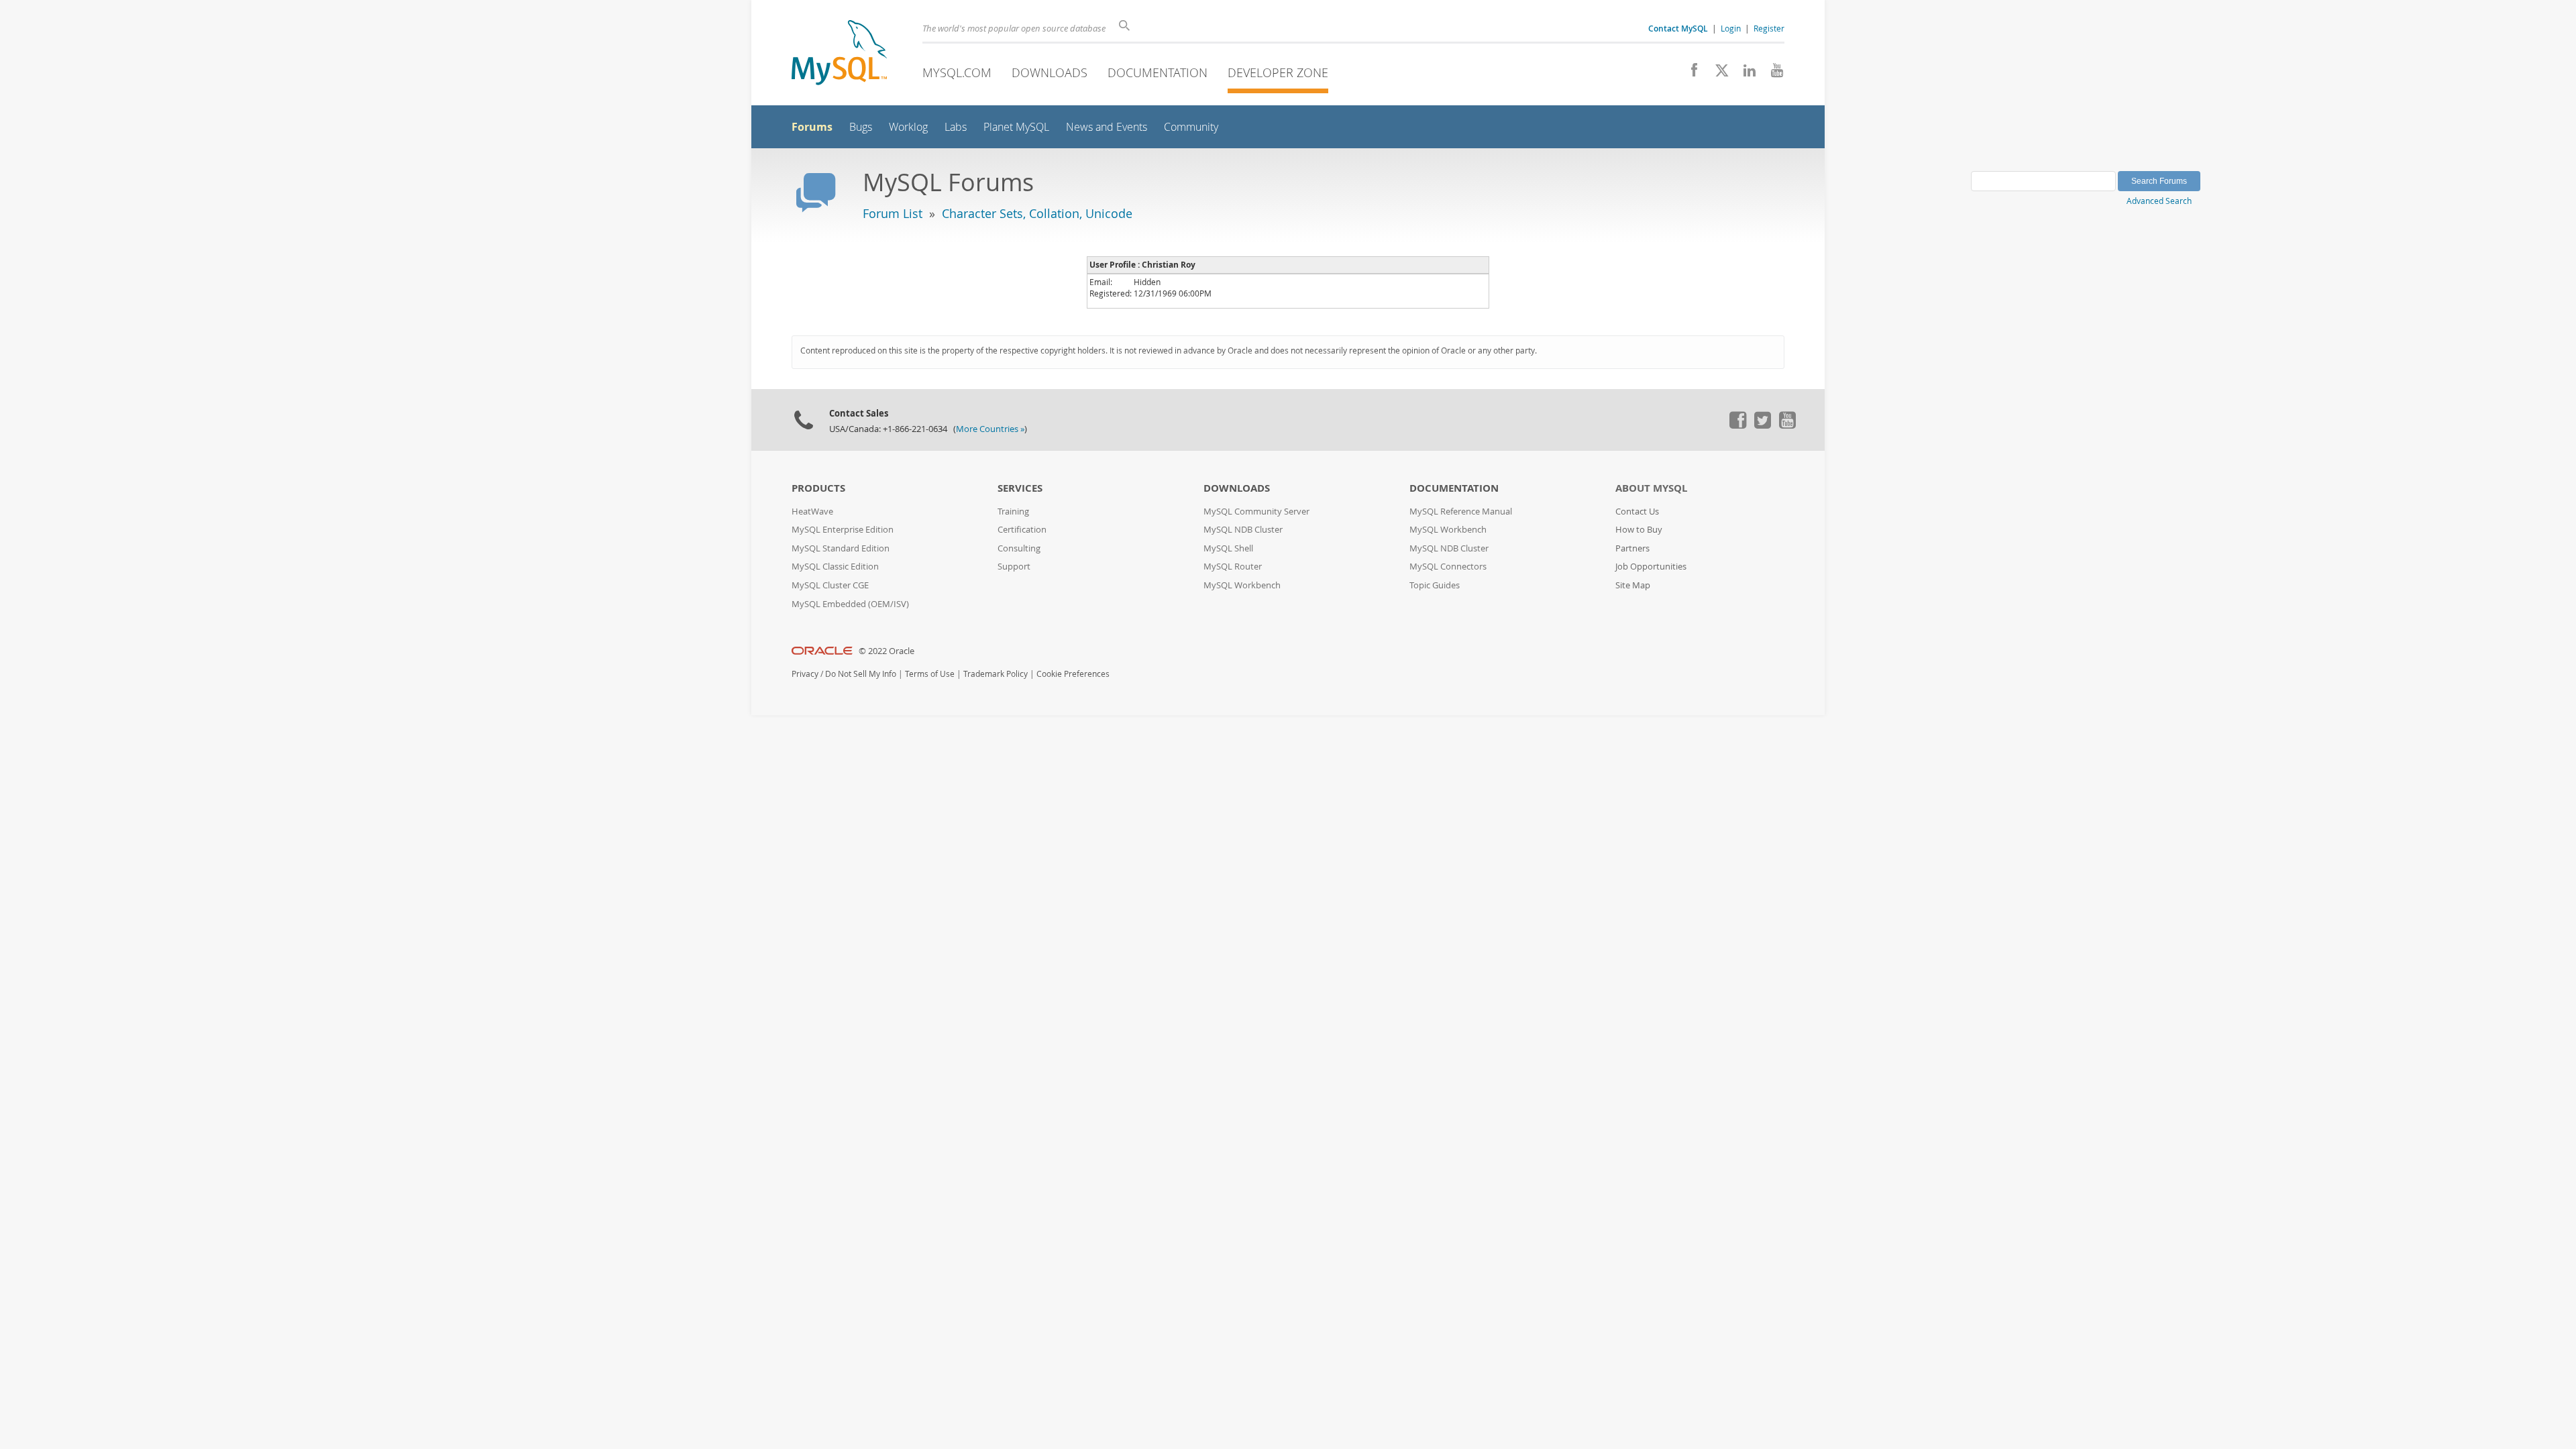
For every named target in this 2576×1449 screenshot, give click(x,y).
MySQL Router (1233, 567)
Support (1014, 567)
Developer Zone (1278, 72)
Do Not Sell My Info (861, 674)
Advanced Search (2159, 201)
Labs (956, 127)
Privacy (805, 674)
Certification (1022, 530)
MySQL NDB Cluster (1243, 530)
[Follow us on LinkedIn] (1745, 74)
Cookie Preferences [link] (1073, 674)
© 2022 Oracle (887, 651)
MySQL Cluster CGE (830, 585)
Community (1191, 127)
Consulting (1019, 548)
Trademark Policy (996, 674)
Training (1013, 512)
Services (1020, 488)
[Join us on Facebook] (1689, 74)
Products (818, 488)
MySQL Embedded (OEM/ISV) (850, 604)
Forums (812, 127)
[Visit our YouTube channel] (1772, 74)
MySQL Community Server (1256, 512)
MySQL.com (957, 72)
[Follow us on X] (1717, 74)
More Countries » (990, 429)
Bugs (861, 127)
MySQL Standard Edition (841, 548)
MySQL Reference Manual (1461, 512)
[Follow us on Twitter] (1762, 425)
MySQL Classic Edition (835, 567)
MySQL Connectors (1448, 567)
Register (1769, 28)
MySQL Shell (1228, 548)
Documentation (1158, 72)
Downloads (1050, 72)
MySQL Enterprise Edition (843, 530)
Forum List (893, 213)
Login (1731, 28)
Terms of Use (930, 674)
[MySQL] (839, 54)
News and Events (1107, 127)
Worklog (908, 127)
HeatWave (812, 512)
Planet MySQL (1016, 127)
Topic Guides (1435, 585)
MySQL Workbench (1242, 585)
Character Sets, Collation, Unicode (1037, 213)
